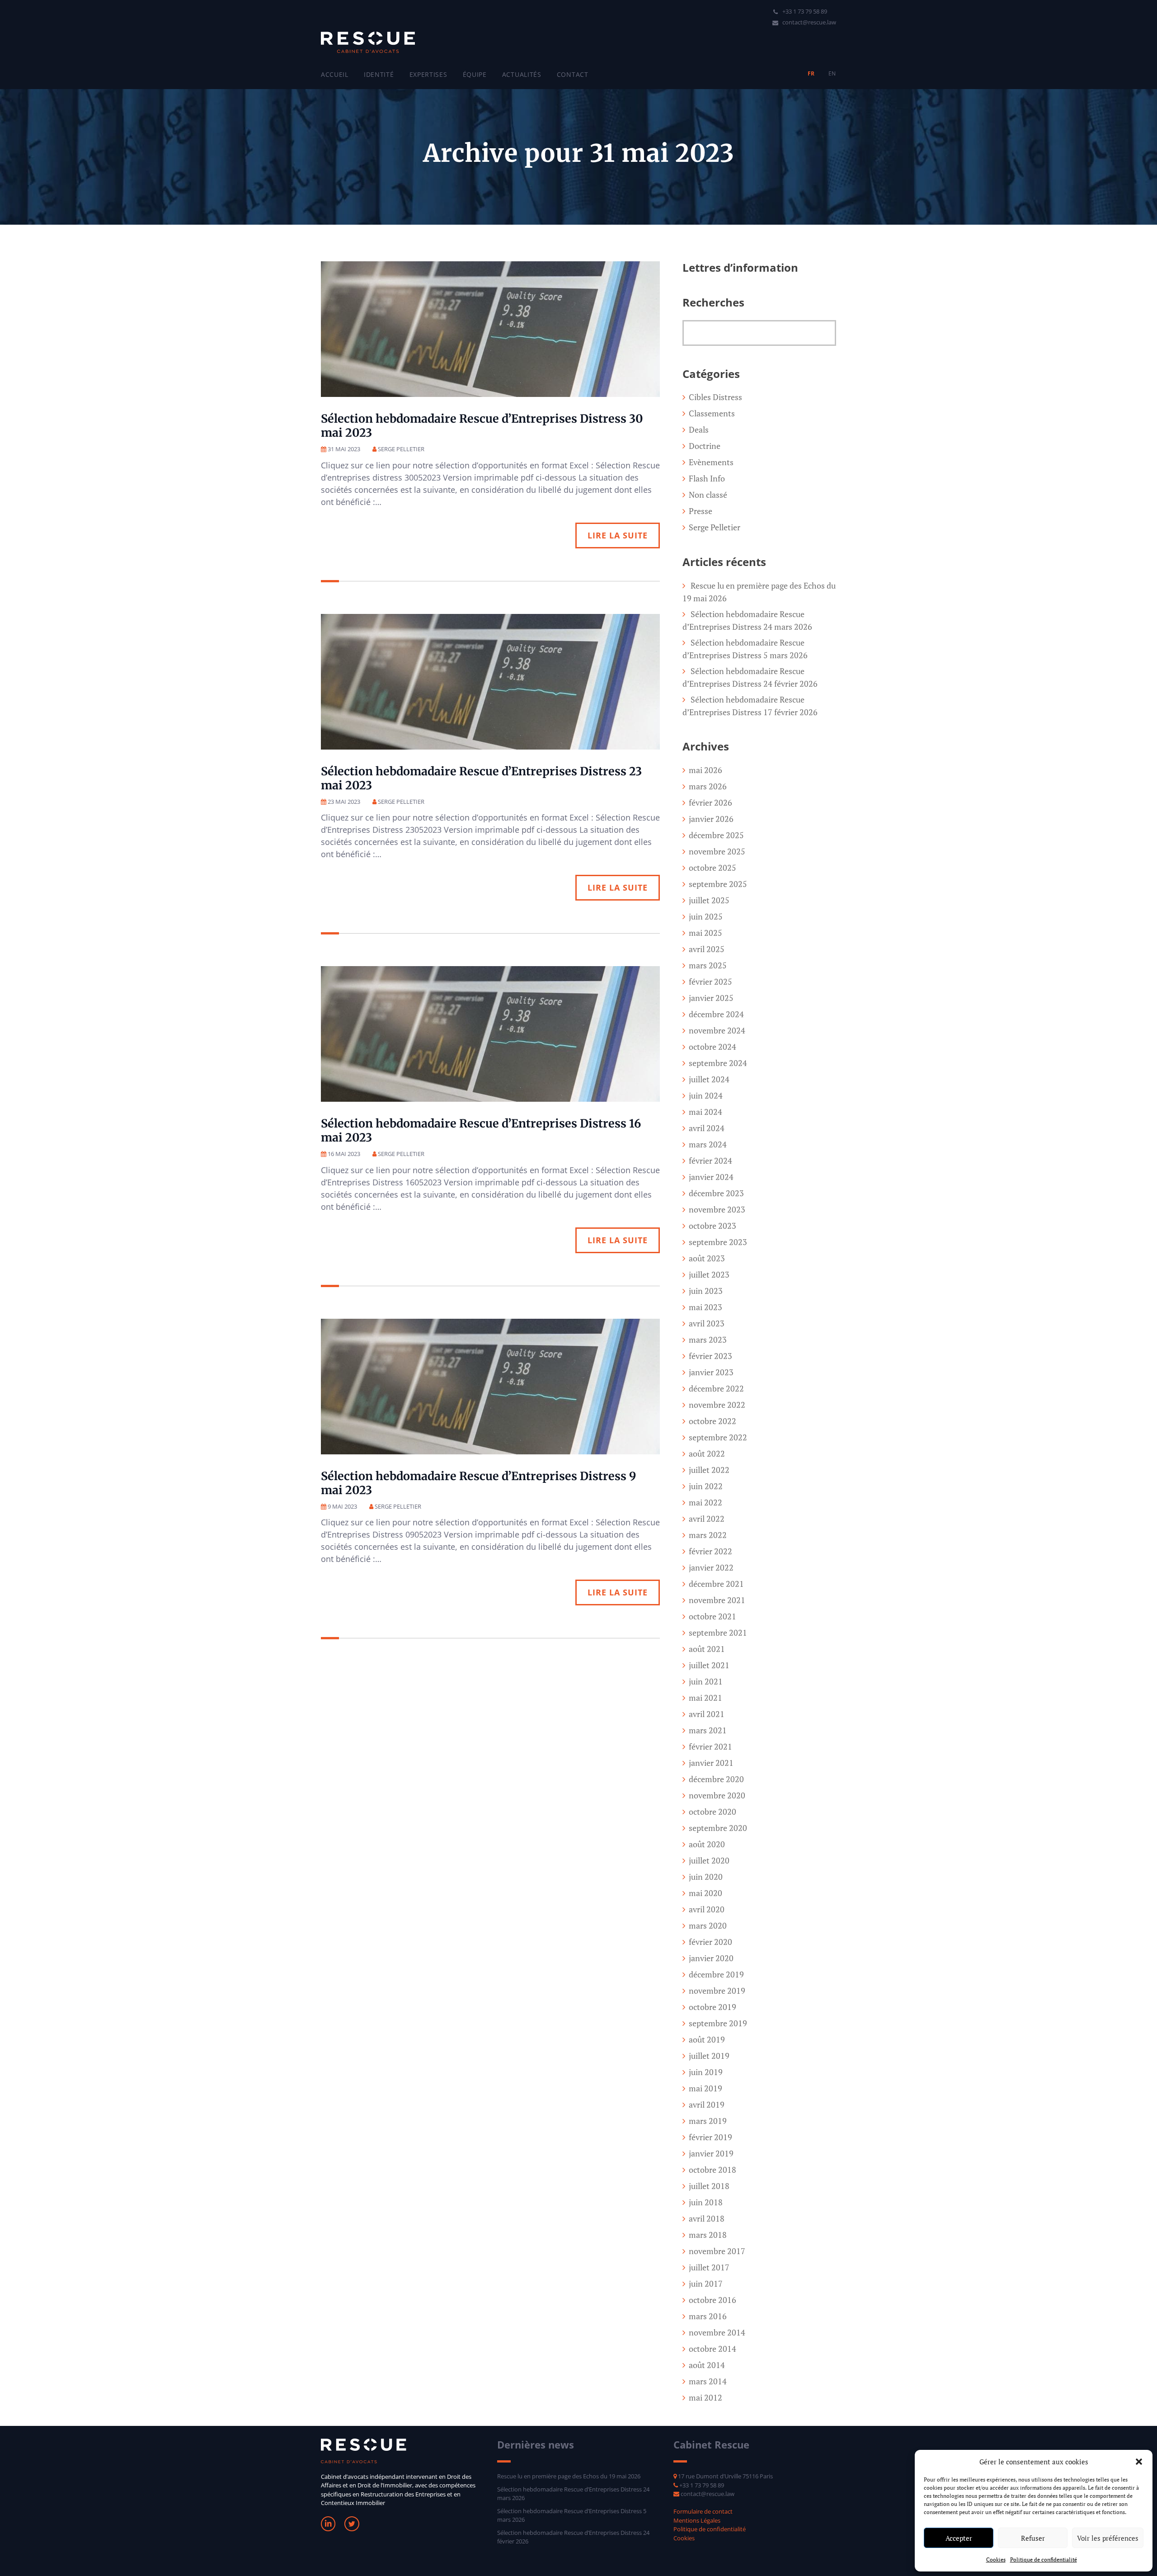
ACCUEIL (335, 74)
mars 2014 (708, 2381)
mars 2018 (708, 2235)
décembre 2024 (716, 1014)
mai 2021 (705, 1698)
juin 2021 (706, 1681)
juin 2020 (706, 1877)
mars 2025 (708, 965)
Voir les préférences (1108, 2538)
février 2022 (710, 1551)
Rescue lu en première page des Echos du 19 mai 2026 (569, 2476)
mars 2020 (708, 1925)
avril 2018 (707, 2218)
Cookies (996, 2559)
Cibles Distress (715, 397)
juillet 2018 (709, 2186)
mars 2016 (708, 2316)
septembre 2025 (718, 884)
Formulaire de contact (703, 2511)
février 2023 (710, 1356)
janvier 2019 (711, 2153)
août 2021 (707, 1649)
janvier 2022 (711, 1567)
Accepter (959, 2538)
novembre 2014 (717, 2332)
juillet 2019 (709, 2056)
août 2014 (707, 2365)
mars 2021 (708, 1730)
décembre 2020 (716, 1779)
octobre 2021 (713, 1616)
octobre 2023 (713, 1226)
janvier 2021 (711, 1763)
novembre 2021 (717, 1600)
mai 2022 (705, 1502)
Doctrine (705, 446)
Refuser (1033, 2538)
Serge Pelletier (715, 527)
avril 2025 (707, 949)
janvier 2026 (711, 819)
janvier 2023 (711, 1372)
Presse (701, 511)
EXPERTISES (428, 74)
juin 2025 (706, 916)
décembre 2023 (716, 1193)
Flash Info (707, 478)
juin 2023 (706, 1291)
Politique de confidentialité (1044, 2559)
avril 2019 (707, 2104)
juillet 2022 (709, 1470)
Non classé (708, 495)
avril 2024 (707, 1128)
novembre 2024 (717, 1030)
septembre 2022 (718, 1437)
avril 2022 (707, 1519)
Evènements (711, 462)
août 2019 (707, 2039)
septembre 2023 (718, 1242)
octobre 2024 (713, 1047)
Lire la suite (618, 535)
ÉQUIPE (475, 74)
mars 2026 (708, 786)
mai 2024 (705, 1112)
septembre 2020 (718, 1828)
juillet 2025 (709, 900)
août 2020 (707, 1844)
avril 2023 (707, 1323)
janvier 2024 (711, 1177)
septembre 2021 (718, 1632)
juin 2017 (706, 2283)
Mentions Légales (697, 2520)
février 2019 (710, 2137)
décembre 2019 (716, 1974)
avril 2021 (707, 1714)
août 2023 (707, 1258)
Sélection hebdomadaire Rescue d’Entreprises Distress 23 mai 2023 (481, 778)
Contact (573, 74)
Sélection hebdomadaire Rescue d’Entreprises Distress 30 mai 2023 (482, 426)
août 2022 (707, 1453)
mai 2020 (705, 1893)
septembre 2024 (718, 1063)
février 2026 (710, 802)
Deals (699, 429)
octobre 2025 (713, 868)
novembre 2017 (717, 2251)
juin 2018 (706, 2202)
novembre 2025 (717, 851)
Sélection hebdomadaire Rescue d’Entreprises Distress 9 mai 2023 (478, 1483)
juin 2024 (706, 1095)
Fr (811, 73)
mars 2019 (708, 2121)
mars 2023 (708, 1340)
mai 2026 (705, 770)
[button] (1139, 2462)
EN (832, 73)
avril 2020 (707, 1909)
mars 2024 (708, 1144)
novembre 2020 (717, 1795)
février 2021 (710, 1746)
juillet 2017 (709, 2267)
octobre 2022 (713, 1421)
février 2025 (710, 981)
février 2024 (710, 1161)
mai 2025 (705, 933)
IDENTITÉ (379, 74)
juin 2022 (706, 1486)
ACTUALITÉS (522, 74)
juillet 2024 (709, 1079)
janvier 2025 (711, 998)
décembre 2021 (716, 1584)
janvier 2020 (711, 1958)
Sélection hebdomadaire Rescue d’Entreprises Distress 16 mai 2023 (481, 1130)
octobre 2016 (713, 2300)
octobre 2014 (713, 2349)
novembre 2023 (717, 1209)
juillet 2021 (709, 1665)
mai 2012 (705, 2397)
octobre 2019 (713, 2007)
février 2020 (710, 1942)
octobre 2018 (713, 2170)
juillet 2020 (709, 1860)
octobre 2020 (713, 1812)
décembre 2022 (716, 1388)
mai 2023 (705, 1307)
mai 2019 (705, 2088)
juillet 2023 (709, 1274)
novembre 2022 (717, 1405)
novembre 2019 (717, 1991)
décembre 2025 (716, 835)
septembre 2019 (718, 2023)
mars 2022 (708, 1535)
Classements (712, 413)
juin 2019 (706, 2072)
